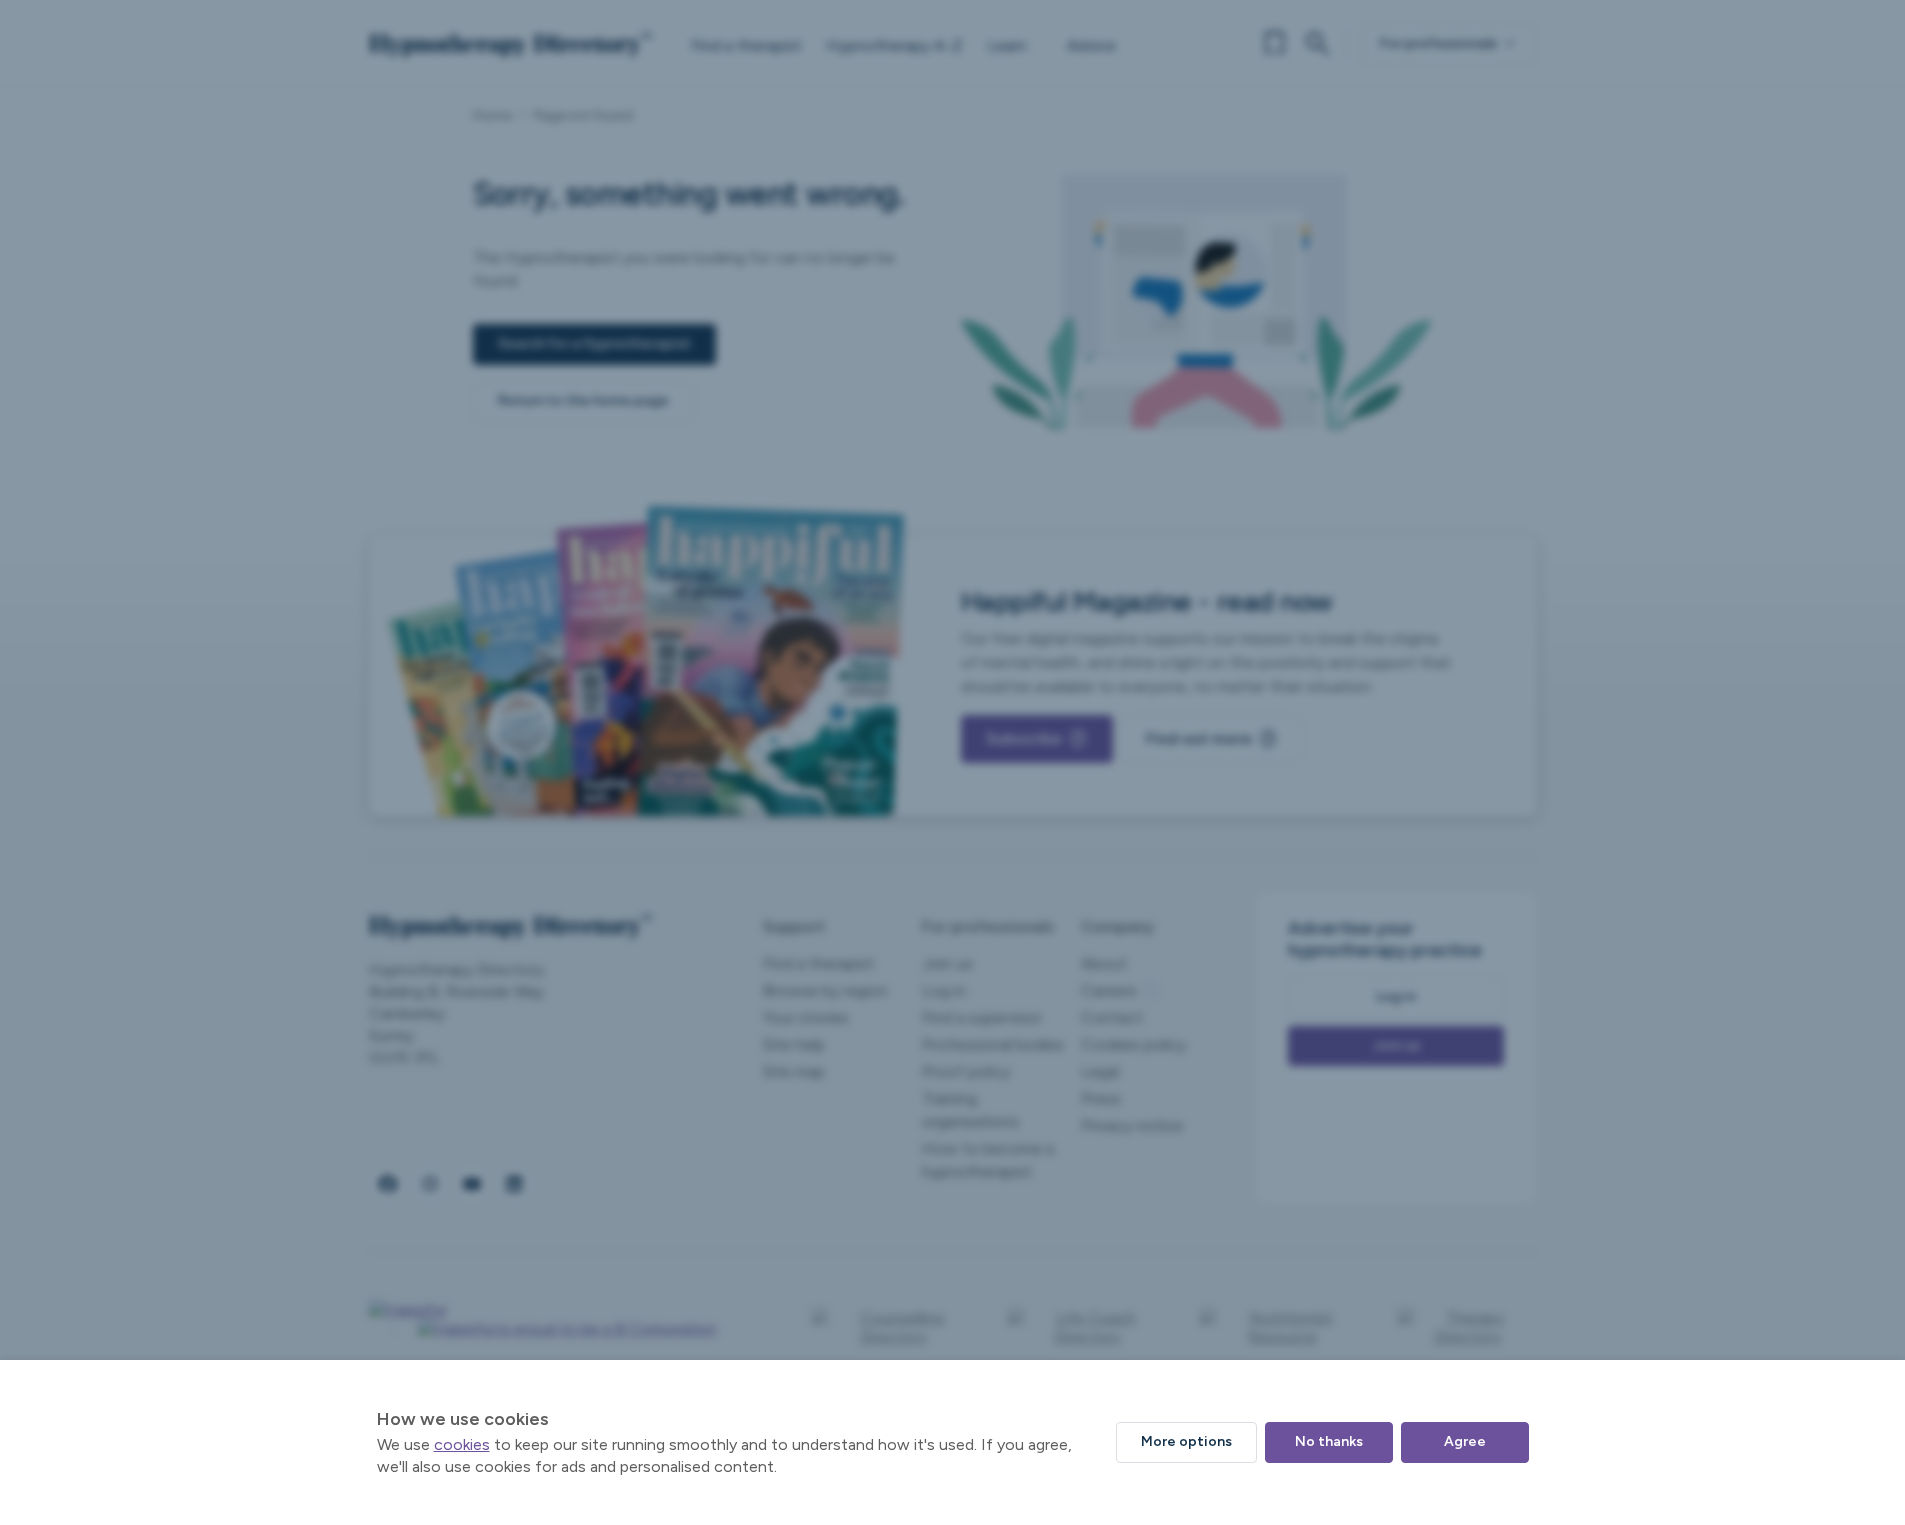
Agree (1465, 1441)
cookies (462, 1444)
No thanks (1329, 1441)
